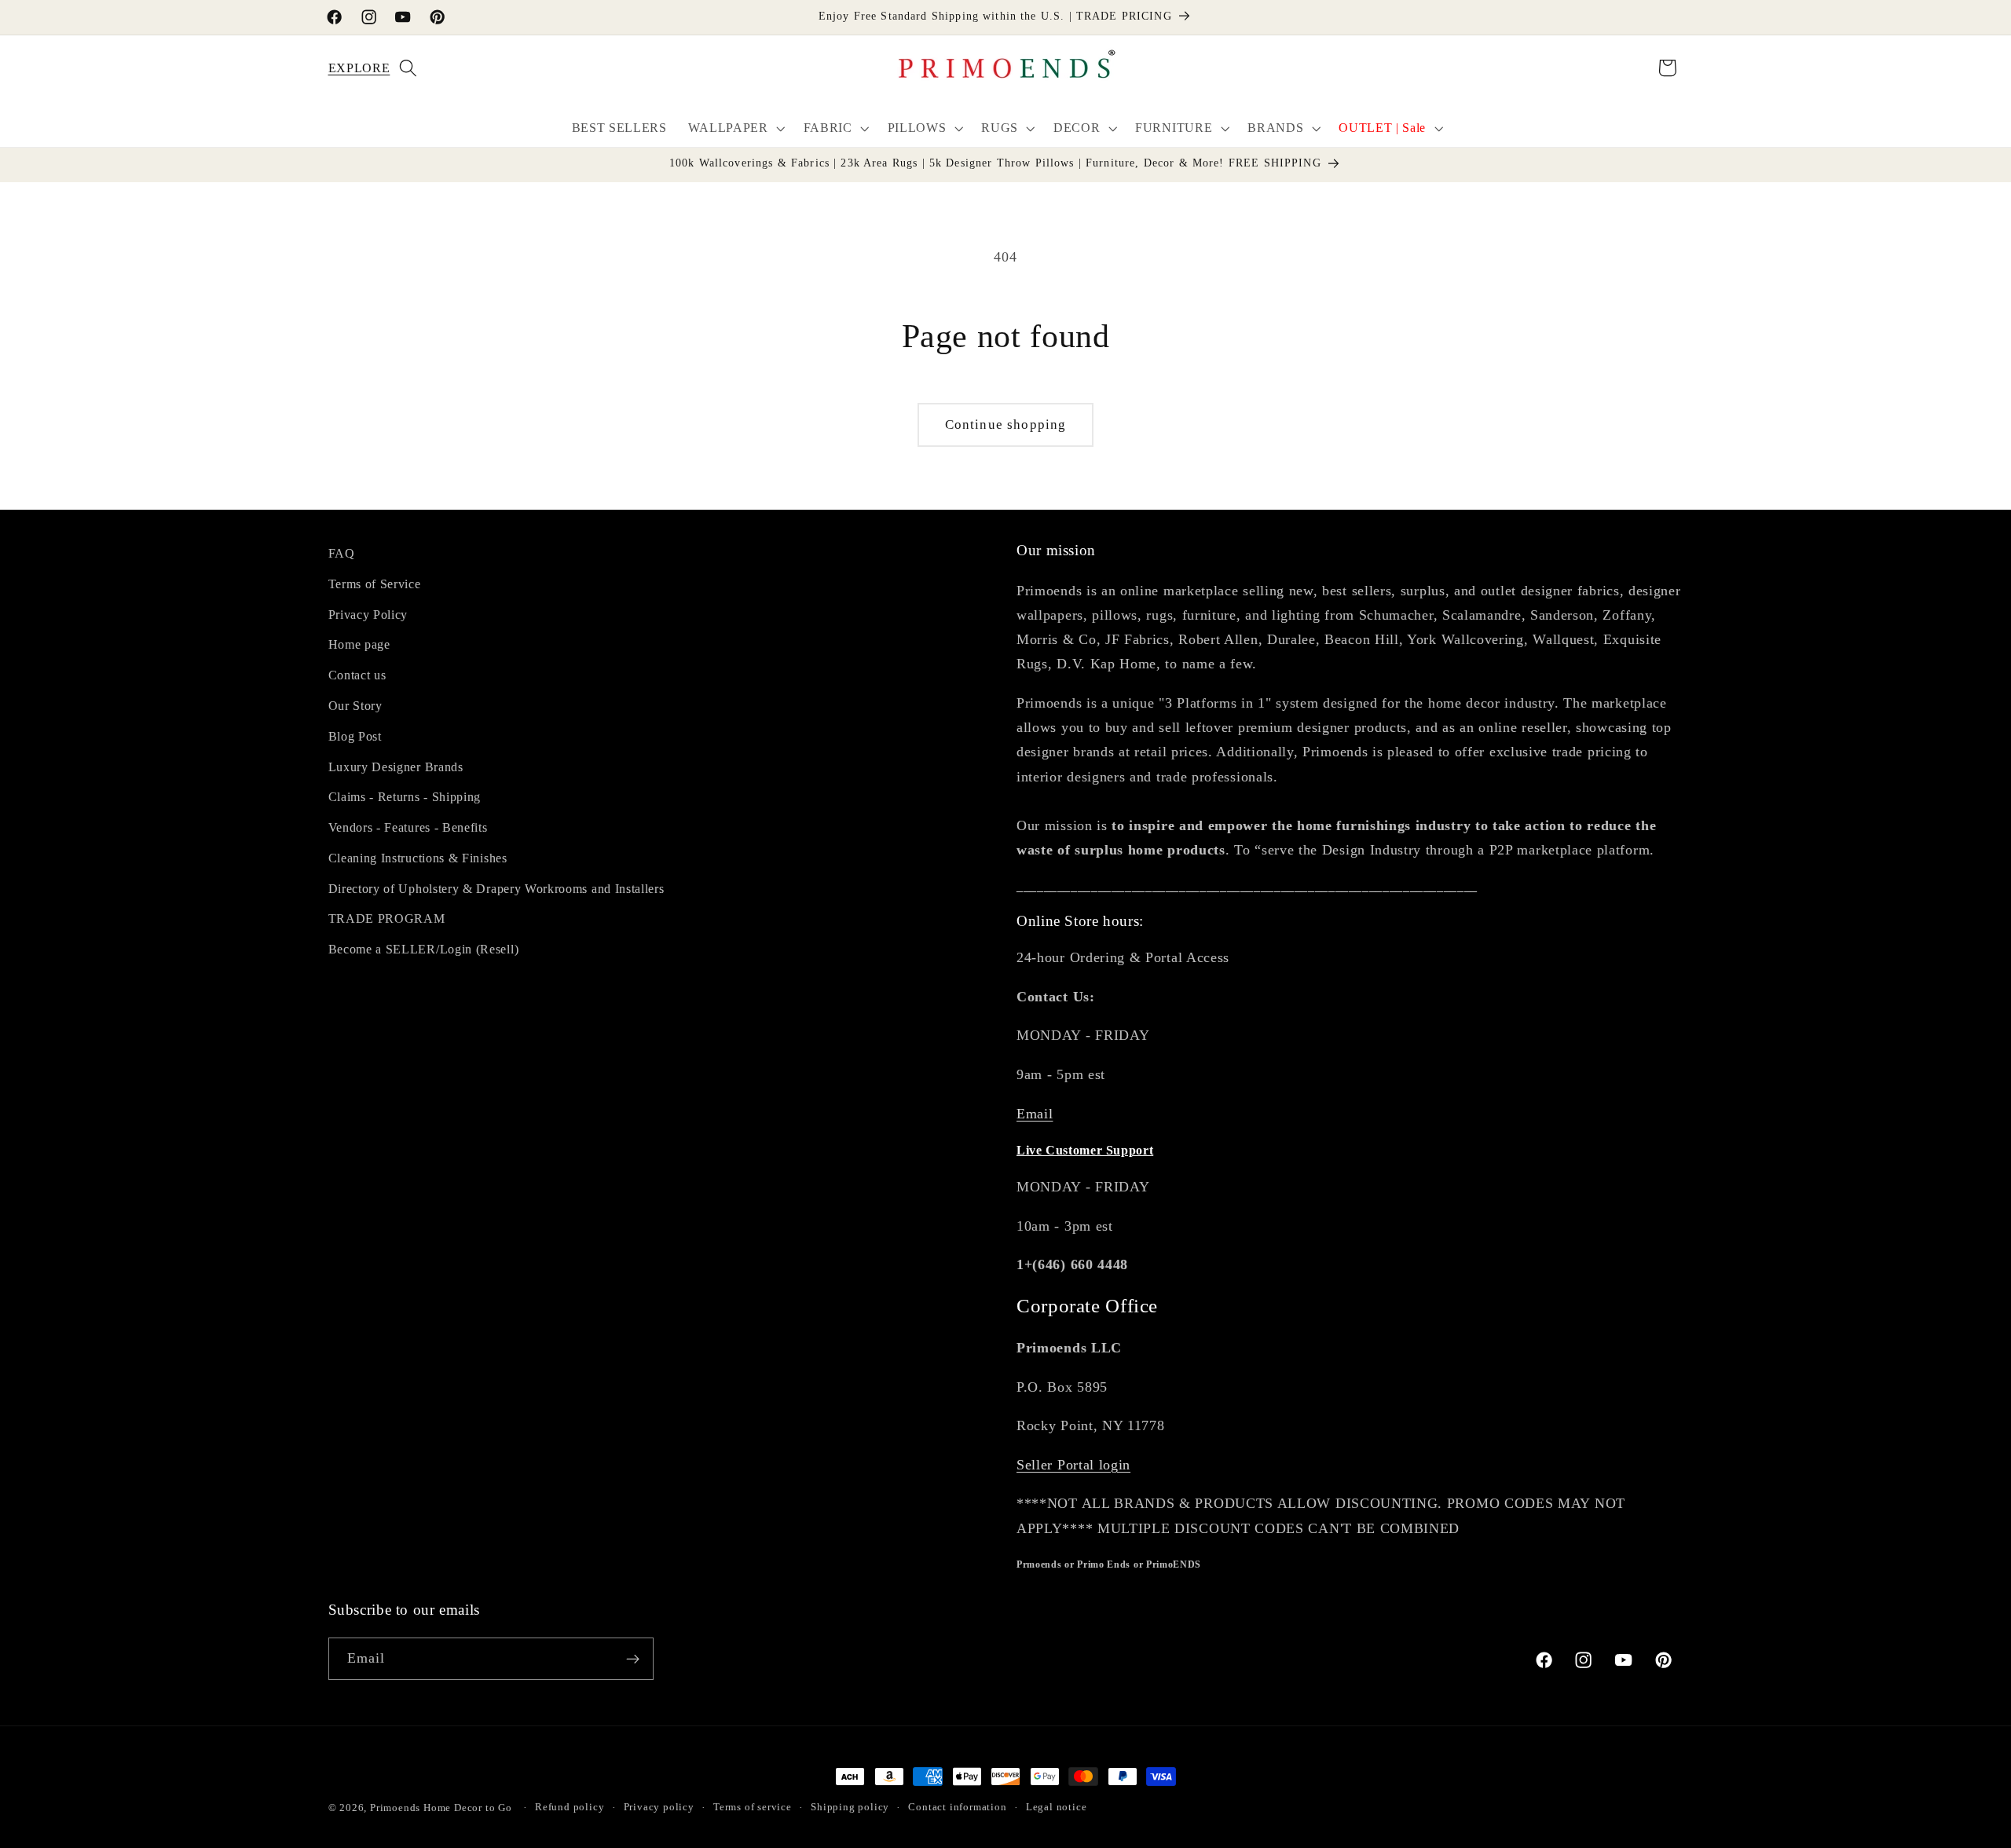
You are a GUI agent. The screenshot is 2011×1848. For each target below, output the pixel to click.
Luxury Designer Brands (396, 767)
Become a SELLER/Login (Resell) (424, 950)
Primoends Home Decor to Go (441, 1808)
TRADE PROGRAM (387, 919)
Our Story (355, 706)
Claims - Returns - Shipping (405, 798)
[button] (348, 68)
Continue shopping (1006, 424)
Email (1035, 1114)
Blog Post (355, 736)
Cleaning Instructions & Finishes (418, 858)
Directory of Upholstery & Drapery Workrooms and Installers (496, 889)
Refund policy (570, 1808)
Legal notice (1057, 1808)
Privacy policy (659, 1808)
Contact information (957, 1808)
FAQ (342, 553)
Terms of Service (375, 584)
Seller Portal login (1073, 1465)
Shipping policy (850, 1808)
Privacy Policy (368, 615)
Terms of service (753, 1808)
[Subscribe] (633, 1660)
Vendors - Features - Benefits (408, 827)
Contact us (357, 675)
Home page (359, 645)
